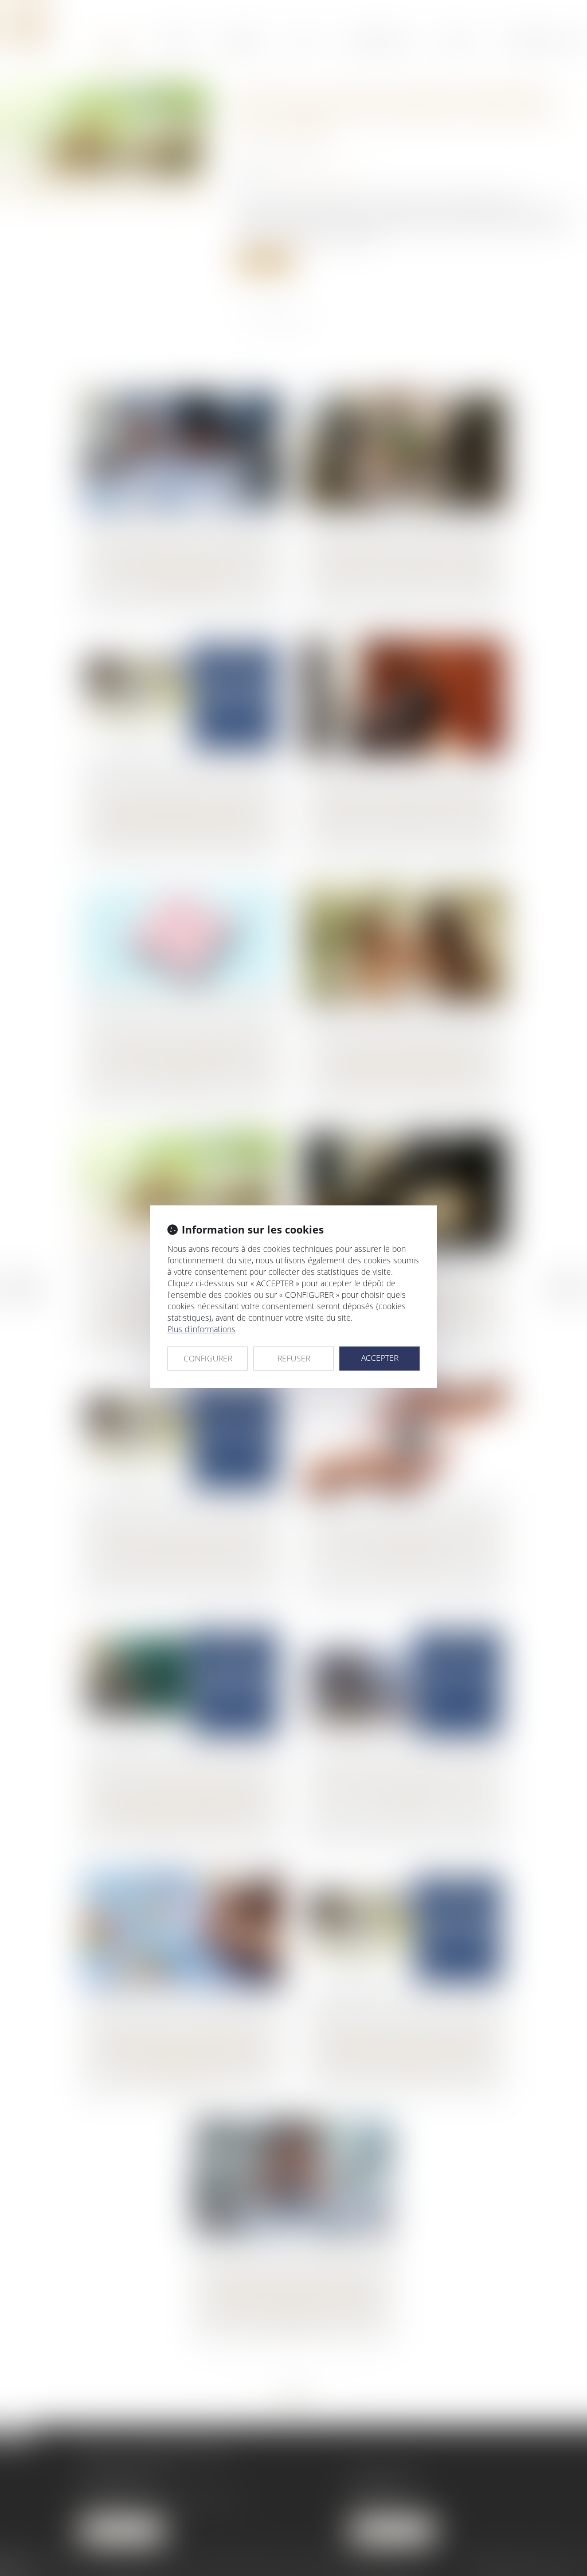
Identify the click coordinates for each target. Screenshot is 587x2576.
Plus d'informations (201, 1329)
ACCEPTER (380, 1358)
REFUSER (294, 1358)
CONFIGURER (208, 1358)
